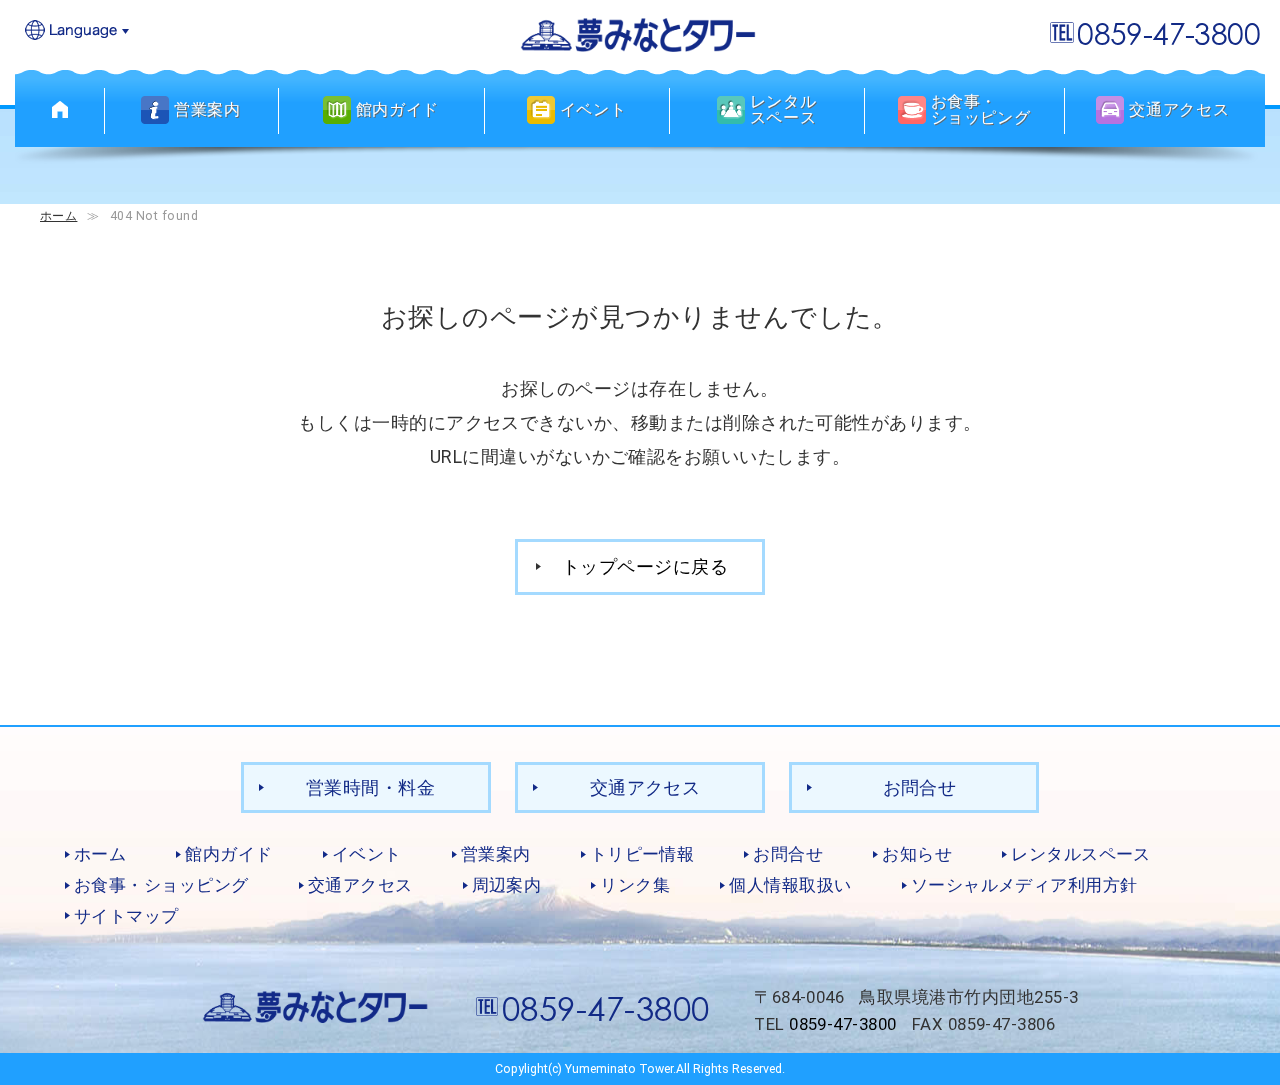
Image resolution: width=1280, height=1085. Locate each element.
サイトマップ (126, 916)
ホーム (58, 215)
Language (78, 31)
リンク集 (635, 885)
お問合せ (920, 787)
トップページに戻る (645, 566)
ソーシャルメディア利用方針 (1024, 885)
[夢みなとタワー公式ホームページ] (640, 33)
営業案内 (496, 854)
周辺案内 (507, 885)
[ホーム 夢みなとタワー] (60, 110)
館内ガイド (228, 854)
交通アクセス (645, 787)
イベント (367, 854)
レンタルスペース (1081, 854)
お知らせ (917, 854)
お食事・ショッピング (161, 885)
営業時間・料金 (370, 787)
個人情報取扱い (790, 885)
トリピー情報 (642, 854)
